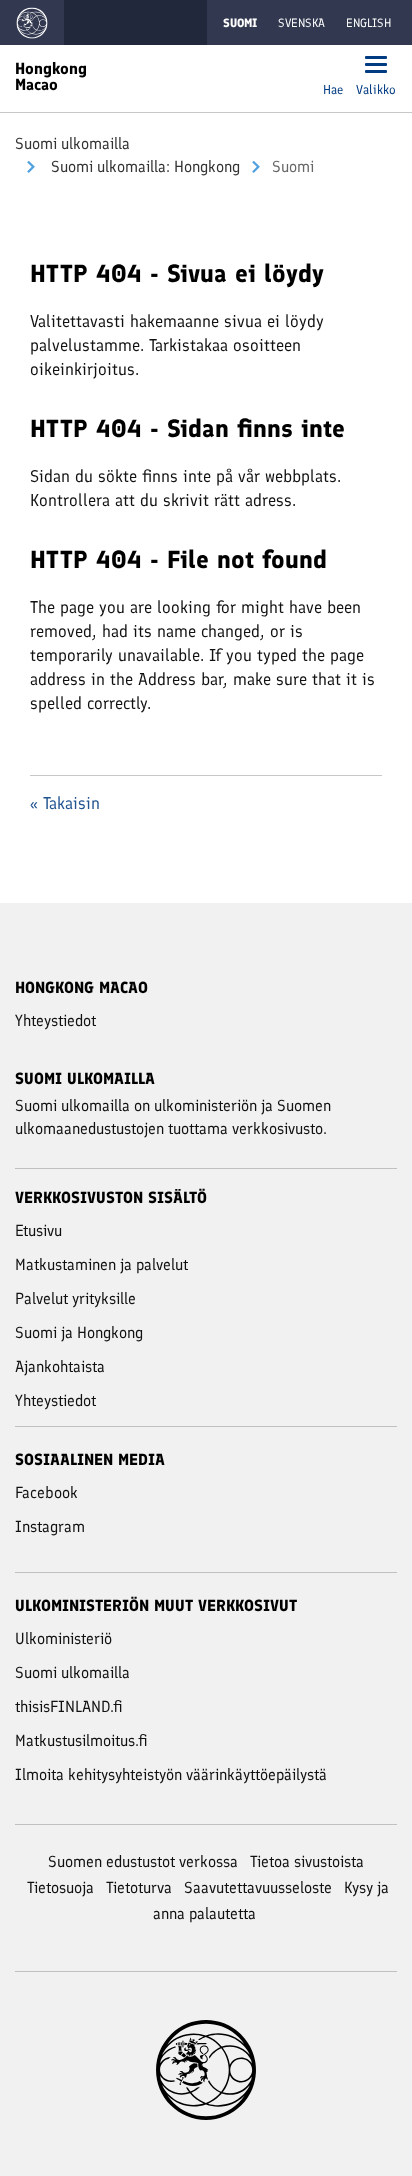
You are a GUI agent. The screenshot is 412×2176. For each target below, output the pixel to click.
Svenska (301, 23)
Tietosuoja (60, 1887)
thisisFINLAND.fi (69, 1706)
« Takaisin (65, 803)
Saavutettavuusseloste (258, 1887)
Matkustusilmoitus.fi (81, 1740)
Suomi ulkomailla (72, 143)
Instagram (50, 1526)
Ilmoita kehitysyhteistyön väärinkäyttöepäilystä (171, 1774)
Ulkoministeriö (63, 1638)
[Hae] (333, 66)
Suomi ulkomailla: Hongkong (143, 166)
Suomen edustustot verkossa (143, 1861)
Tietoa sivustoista (307, 1861)
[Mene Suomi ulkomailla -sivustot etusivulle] (32, 22)
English (368, 23)
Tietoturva (139, 1887)
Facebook (46, 1492)
